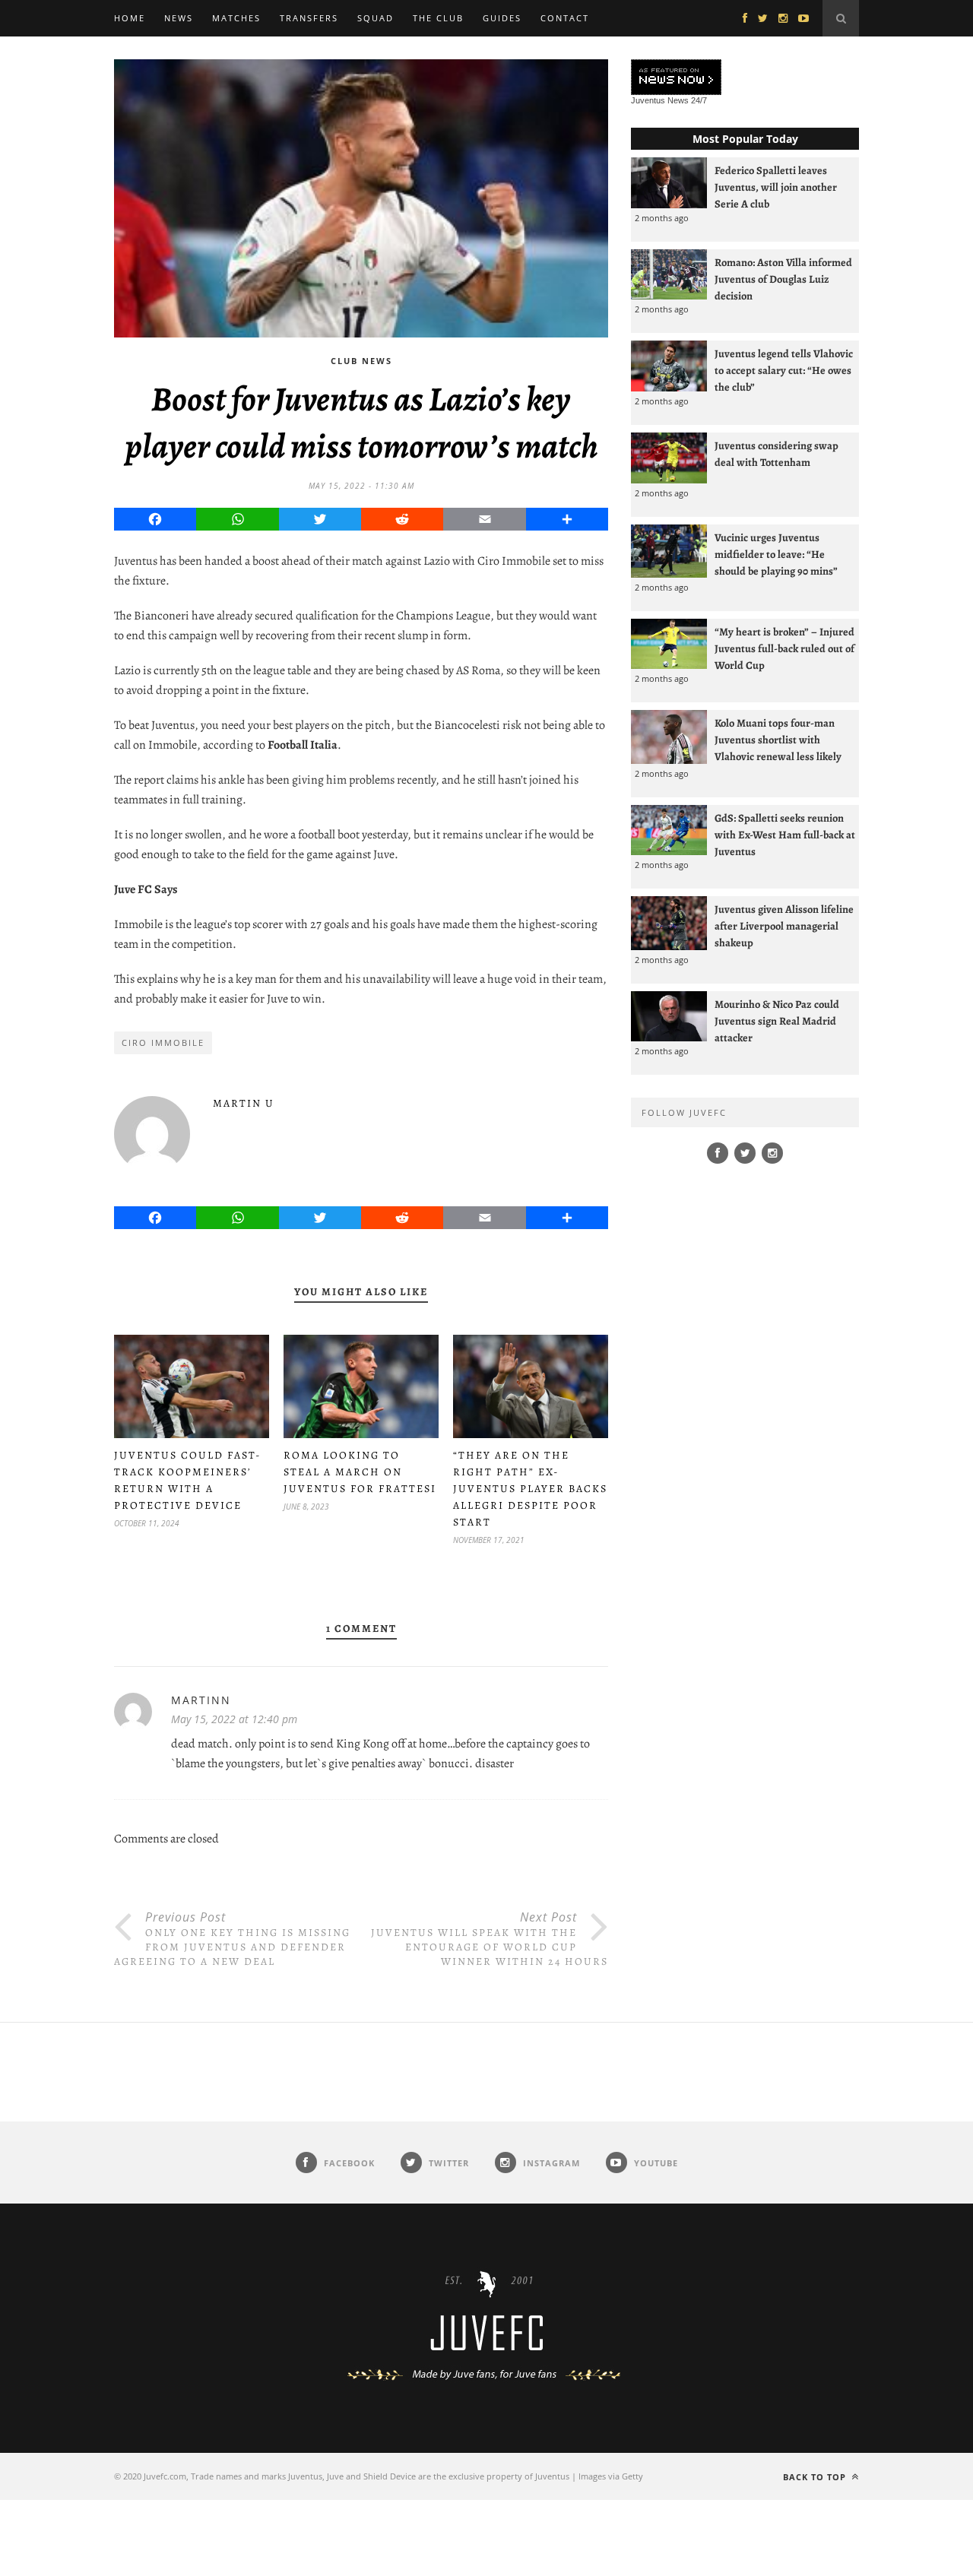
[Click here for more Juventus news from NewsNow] (676, 78)
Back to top (816, 2477)
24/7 (699, 100)
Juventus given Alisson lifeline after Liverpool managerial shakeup (784, 926)
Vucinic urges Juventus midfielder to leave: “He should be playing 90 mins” (776, 554)
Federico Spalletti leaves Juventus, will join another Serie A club (776, 187)
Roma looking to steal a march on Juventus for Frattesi (360, 1472)
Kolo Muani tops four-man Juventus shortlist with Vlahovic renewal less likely (778, 740)
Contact (565, 18)
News (179, 18)
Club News (361, 361)
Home (130, 18)
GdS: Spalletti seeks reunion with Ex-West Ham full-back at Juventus (785, 835)
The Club (438, 18)
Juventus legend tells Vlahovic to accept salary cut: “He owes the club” (784, 370)
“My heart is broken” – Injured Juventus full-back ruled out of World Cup (784, 648)
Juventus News (660, 100)
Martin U (244, 1103)
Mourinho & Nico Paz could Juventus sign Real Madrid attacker (777, 1021)
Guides (502, 18)
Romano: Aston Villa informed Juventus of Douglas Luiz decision (783, 279)
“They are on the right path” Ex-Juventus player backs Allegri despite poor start (530, 1489)
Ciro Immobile (163, 1042)
